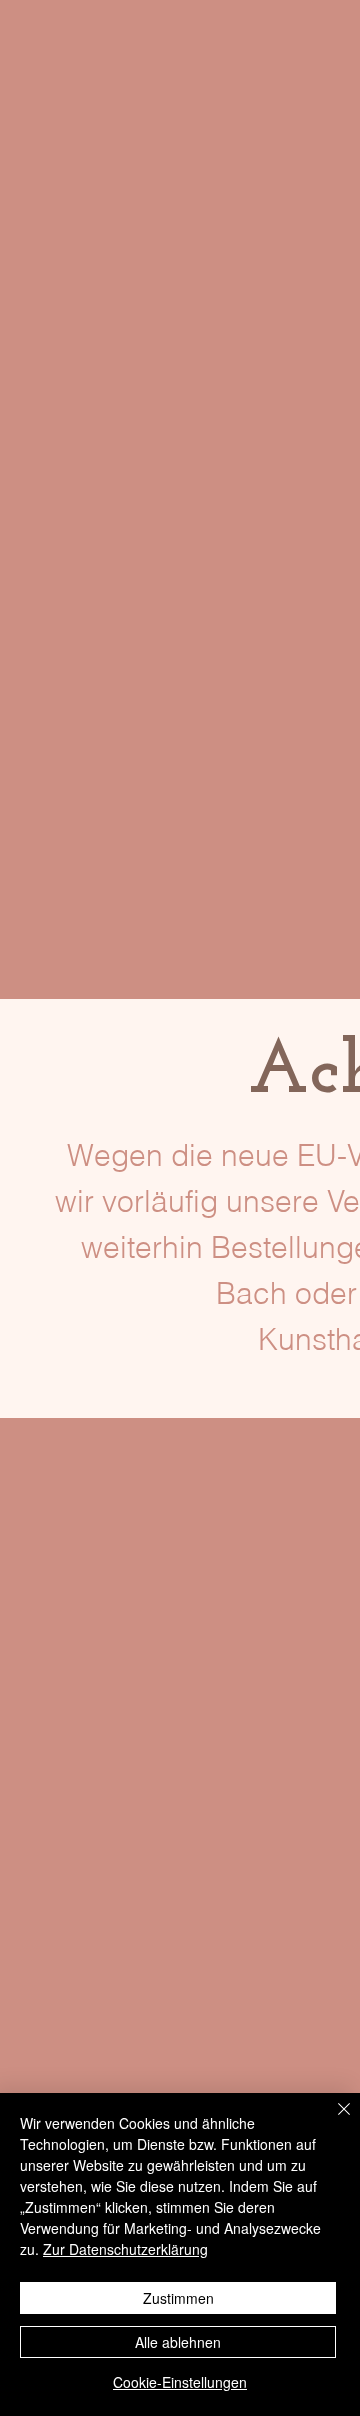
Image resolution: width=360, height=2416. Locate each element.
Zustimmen (178, 2298)
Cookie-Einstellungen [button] (180, 2382)
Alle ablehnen (178, 2342)
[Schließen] (332, 2121)
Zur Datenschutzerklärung (125, 2249)
